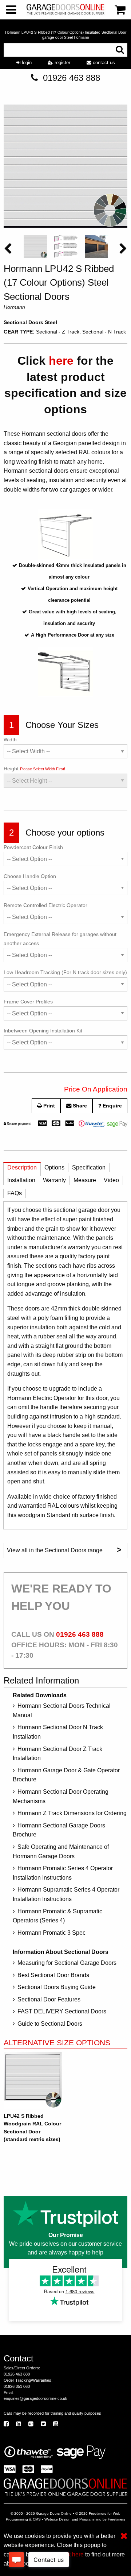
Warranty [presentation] (54, 1180)
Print (48, 1106)
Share (79, 1106)
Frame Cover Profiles (28, 1002)
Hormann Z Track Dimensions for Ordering (72, 1813)
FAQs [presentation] (15, 1193)
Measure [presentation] (85, 1180)
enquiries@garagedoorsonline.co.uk (35, 2398)
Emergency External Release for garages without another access (60, 939)
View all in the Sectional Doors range (64, 1550)
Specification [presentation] (89, 1167)
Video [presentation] (111, 1180)
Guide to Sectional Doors (50, 2024)
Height (34, 769)
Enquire (112, 1106)
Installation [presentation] (21, 1180)
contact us (103, 63)
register (62, 63)
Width (10, 740)
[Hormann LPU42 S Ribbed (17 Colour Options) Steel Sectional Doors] (65, 168)
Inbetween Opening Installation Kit (43, 1031)
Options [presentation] (54, 1167)
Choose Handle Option (30, 876)
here (61, 361)
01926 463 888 (72, 78)
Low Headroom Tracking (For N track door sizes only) (65, 972)
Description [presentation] (22, 1167)
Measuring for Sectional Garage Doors (67, 1963)
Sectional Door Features (49, 1999)
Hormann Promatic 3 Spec (51, 1933)
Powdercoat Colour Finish (33, 847)
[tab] (22, 1169)
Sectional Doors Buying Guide (57, 1987)
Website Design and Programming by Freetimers (85, 2519)
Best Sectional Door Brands (53, 1975)
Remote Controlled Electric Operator (45, 905)
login (26, 63)
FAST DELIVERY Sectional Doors (62, 2011)
